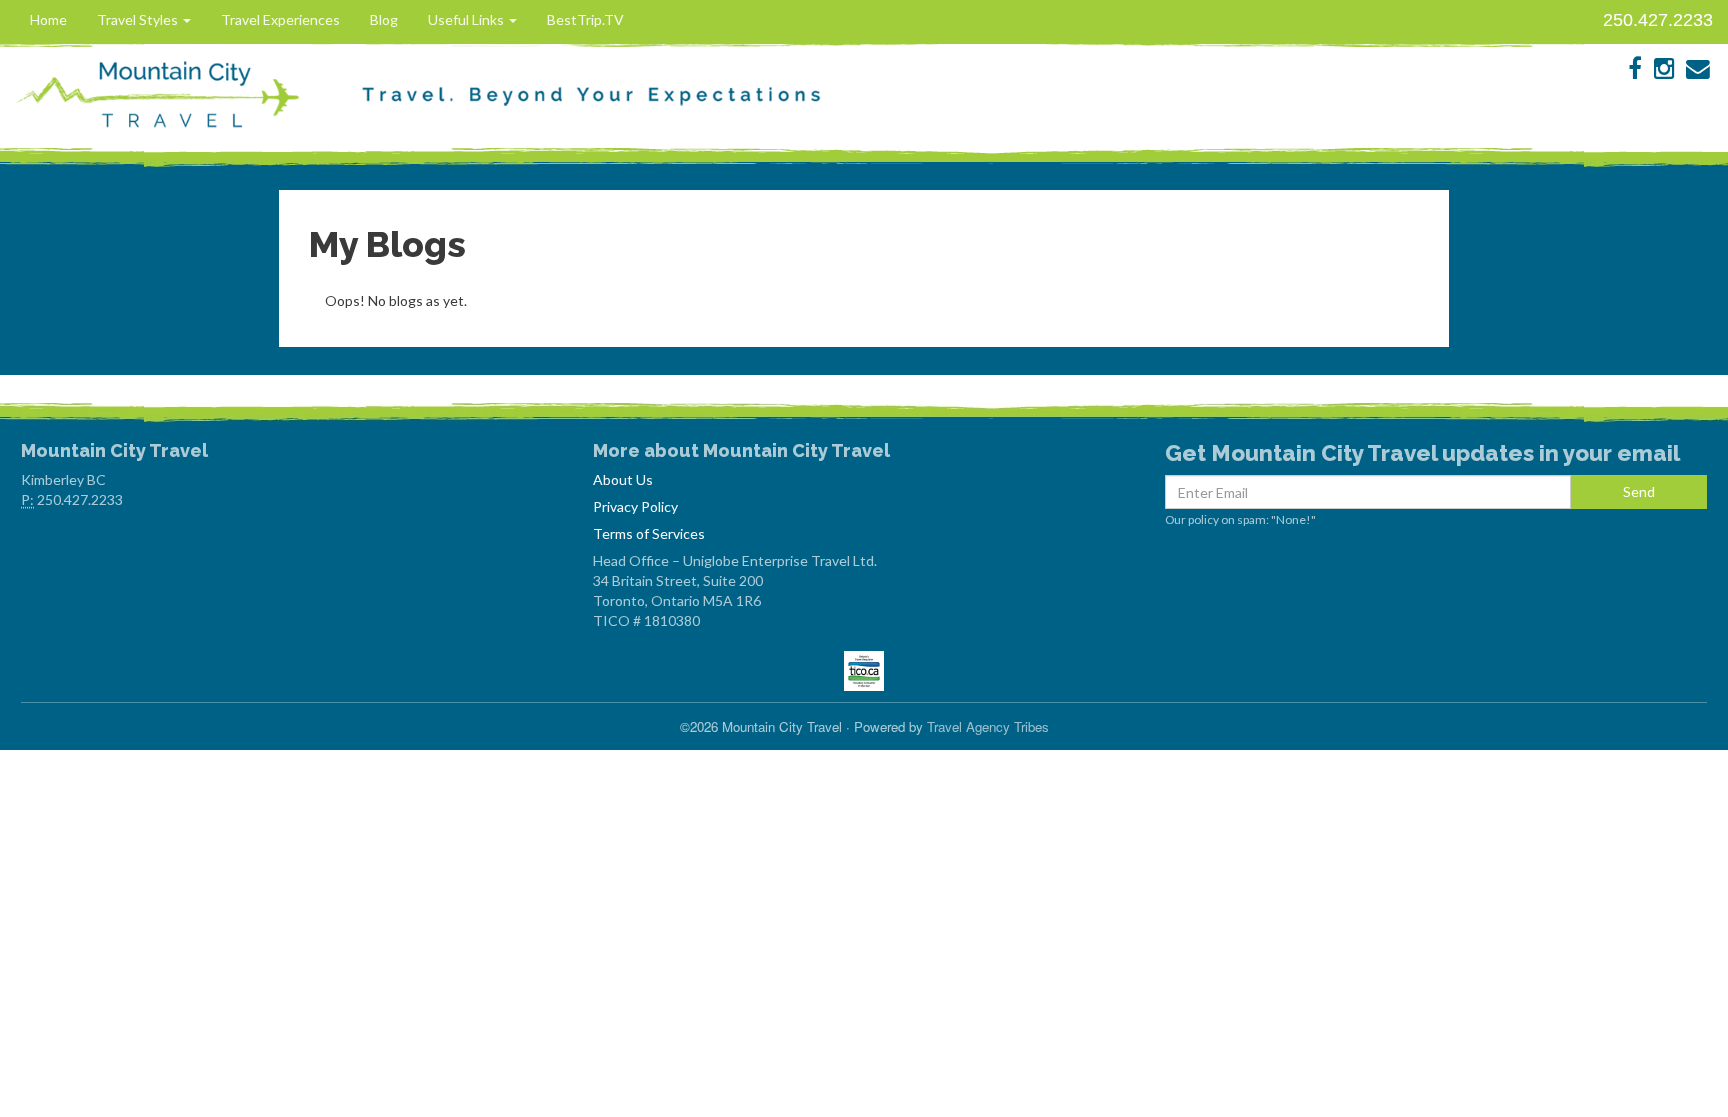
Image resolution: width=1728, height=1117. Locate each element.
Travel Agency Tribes (988, 726)
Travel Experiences (280, 19)
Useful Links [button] (467, 19)
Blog (384, 19)
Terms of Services (649, 533)
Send (1639, 491)
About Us (623, 479)
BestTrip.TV (585, 19)
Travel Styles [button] (139, 19)
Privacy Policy (635, 506)
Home (48, 19)
